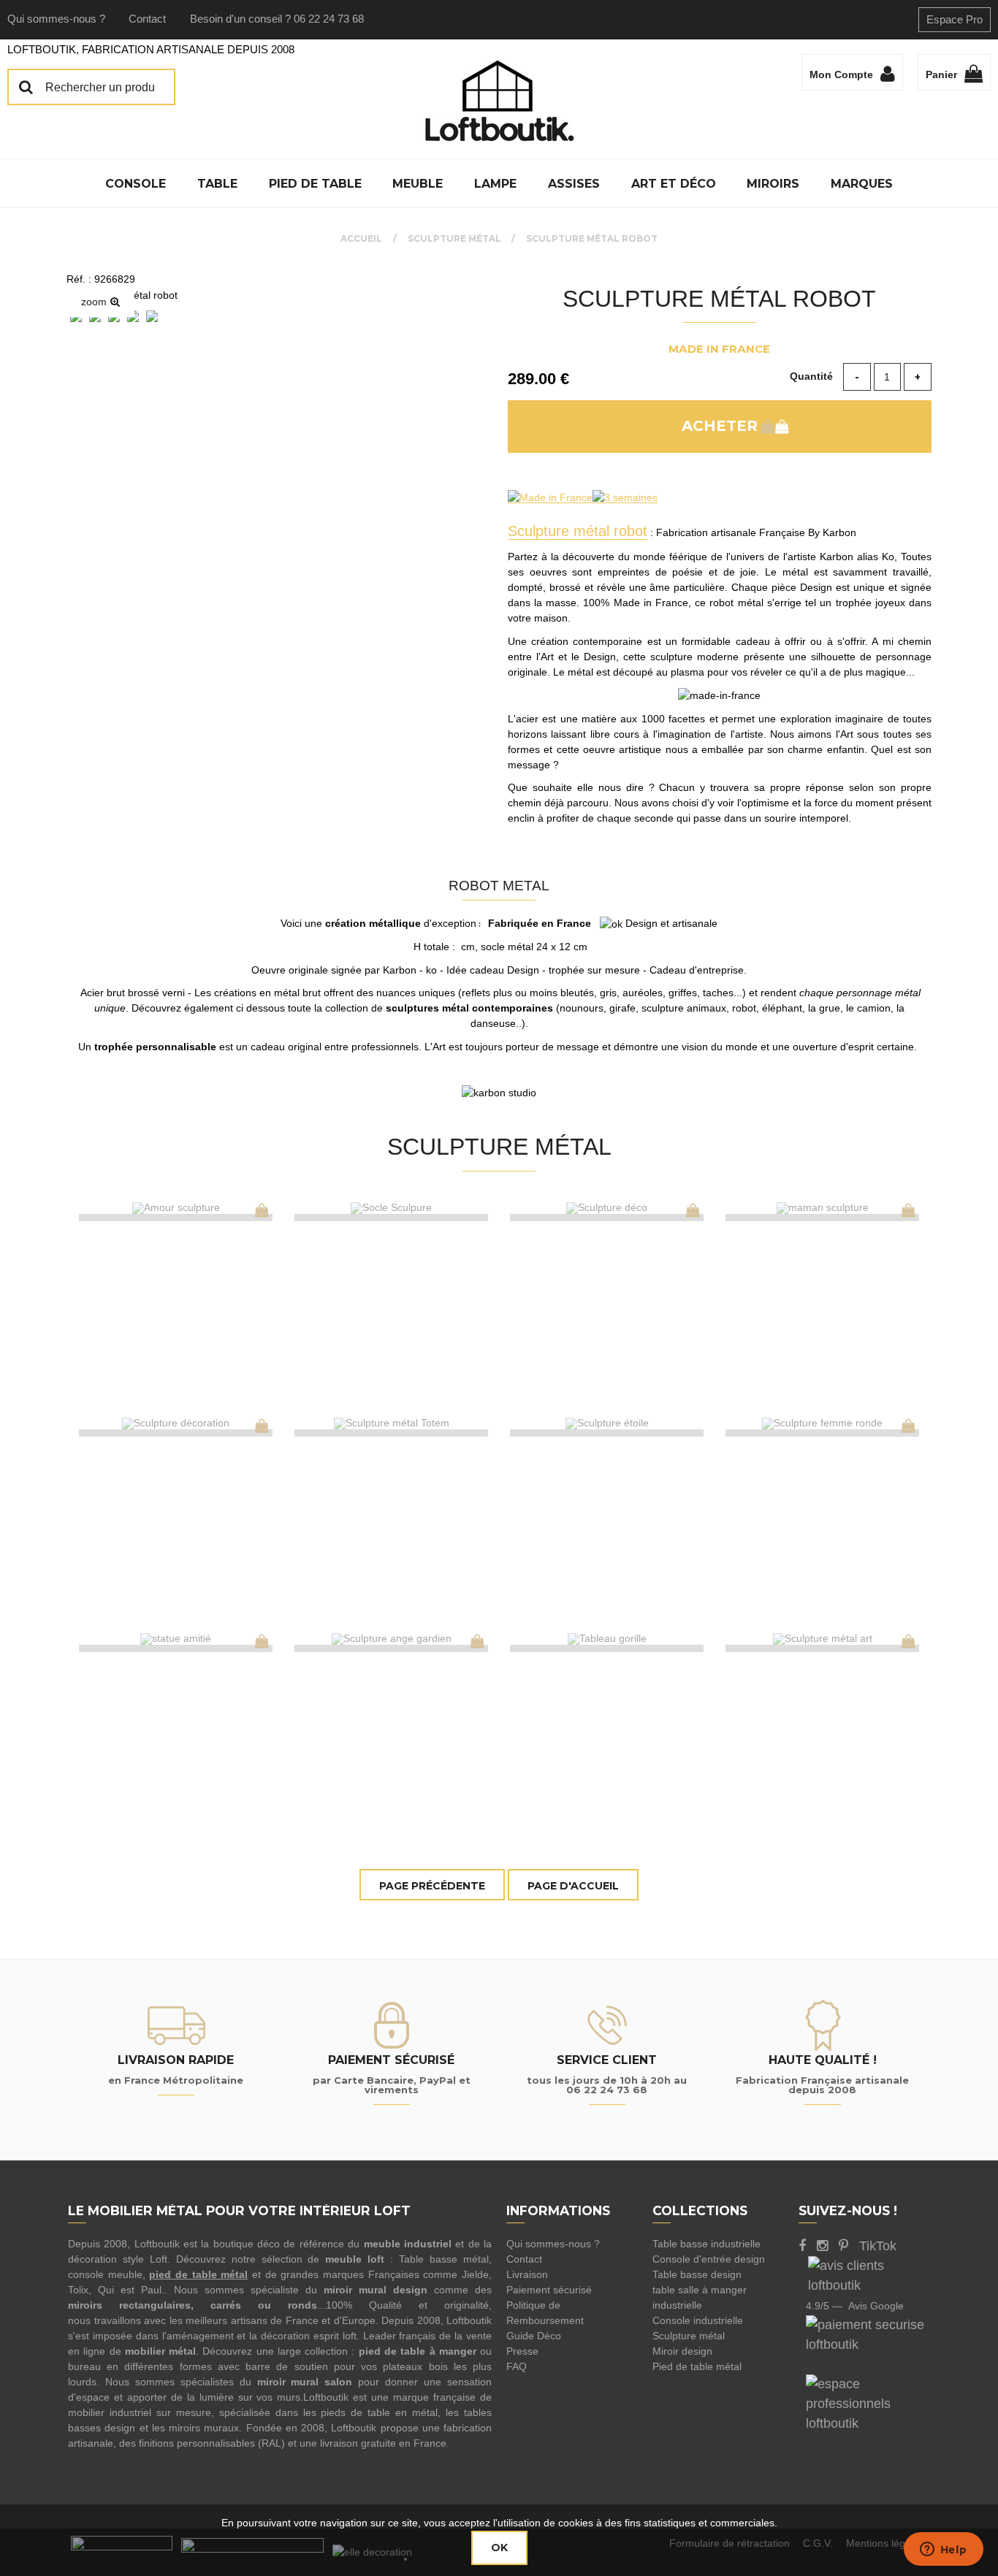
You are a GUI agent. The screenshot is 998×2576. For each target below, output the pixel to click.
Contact (147, 19)
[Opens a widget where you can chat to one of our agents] (943, 2550)
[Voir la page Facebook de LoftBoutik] (802, 2246)
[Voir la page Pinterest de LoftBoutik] (843, 2246)
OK (499, 2548)
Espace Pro (955, 19)
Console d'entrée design (709, 2259)
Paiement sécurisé (549, 2290)
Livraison (527, 2274)
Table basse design (697, 2274)
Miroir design (682, 2351)
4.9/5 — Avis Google (855, 2306)
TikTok (878, 2246)
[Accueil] (499, 101)
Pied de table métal (697, 2366)
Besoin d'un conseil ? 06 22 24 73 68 (277, 19)
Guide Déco (534, 2336)
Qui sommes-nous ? (56, 19)
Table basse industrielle (706, 2244)
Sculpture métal (689, 2336)
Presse (522, 2351)
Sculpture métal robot (719, 299)
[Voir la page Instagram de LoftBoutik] (822, 2246)
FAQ (517, 2366)
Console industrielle (698, 2320)
